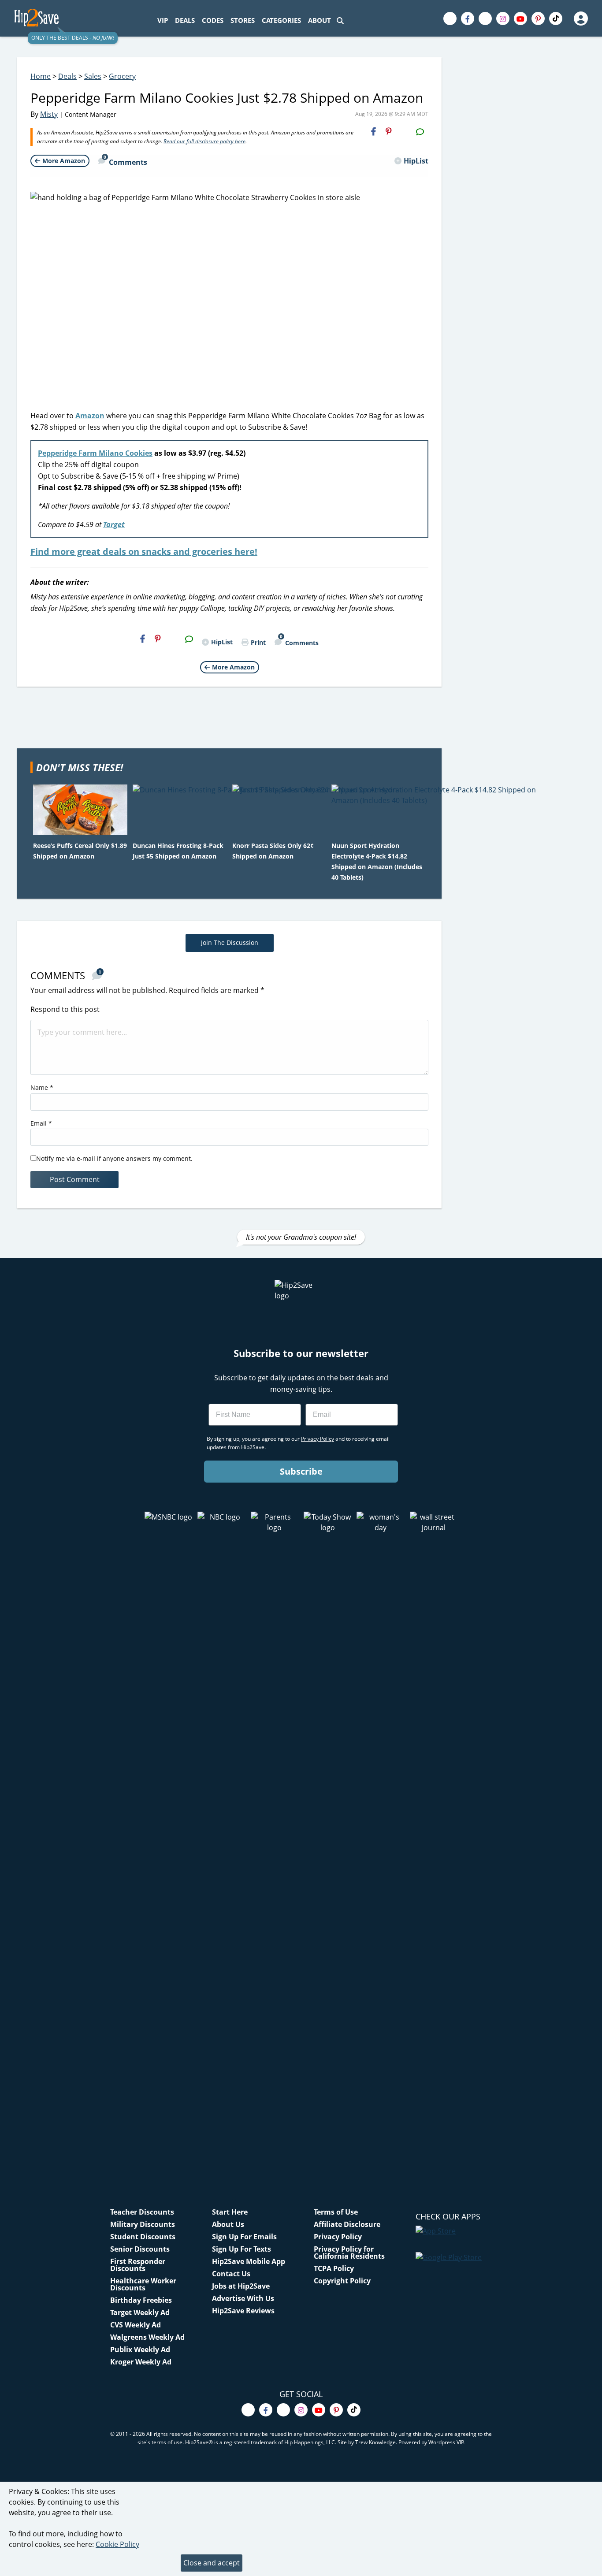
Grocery (122, 76)
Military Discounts (143, 2224)
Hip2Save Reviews (243, 2311)
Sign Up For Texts (242, 2249)
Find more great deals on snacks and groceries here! (144, 552)
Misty (49, 114)
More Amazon (64, 161)
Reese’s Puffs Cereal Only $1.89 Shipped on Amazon (80, 851)
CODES (213, 20)
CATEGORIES (281, 20)
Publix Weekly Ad (140, 2349)
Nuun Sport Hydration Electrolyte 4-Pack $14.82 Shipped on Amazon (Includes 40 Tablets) (377, 861)
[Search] (340, 20)
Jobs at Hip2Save (241, 2286)
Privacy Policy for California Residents (349, 2253)
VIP (163, 20)
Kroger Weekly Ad (141, 2362)
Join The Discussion (230, 942)
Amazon (90, 416)
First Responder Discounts (138, 2265)
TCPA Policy (334, 2268)
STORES (243, 20)
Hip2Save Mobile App (249, 2261)
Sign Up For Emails (244, 2237)
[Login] (580, 19)
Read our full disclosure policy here (204, 141)
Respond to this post (65, 1009)
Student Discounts (143, 2237)
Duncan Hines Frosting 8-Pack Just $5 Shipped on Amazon (178, 851)
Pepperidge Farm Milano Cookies (95, 453)
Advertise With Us (243, 2298)
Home (41, 76)
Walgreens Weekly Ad (147, 2337)
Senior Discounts (140, 2249)
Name (42, 1087)
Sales (93, 76)
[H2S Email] (404, 131)
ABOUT (320, 20)
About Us (228, 2224)
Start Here (230, 2212)
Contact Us (231, 2274)
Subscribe (301, 1471)
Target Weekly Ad (140, 2312)
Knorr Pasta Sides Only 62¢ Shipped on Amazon (273, 851)
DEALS (185, 20)
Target (114, 524)
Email (41, 1123)
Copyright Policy (342, 2281)
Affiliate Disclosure (347, 2224)
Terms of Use (336, 2212)
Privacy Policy (338, 2237)
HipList (416, 161)
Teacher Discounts (142, 2212)
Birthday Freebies (141, 2300)
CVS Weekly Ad (136, 2325)
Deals (67, 76)
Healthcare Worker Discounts (143, 2284)
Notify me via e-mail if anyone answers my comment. (114, 1158)
